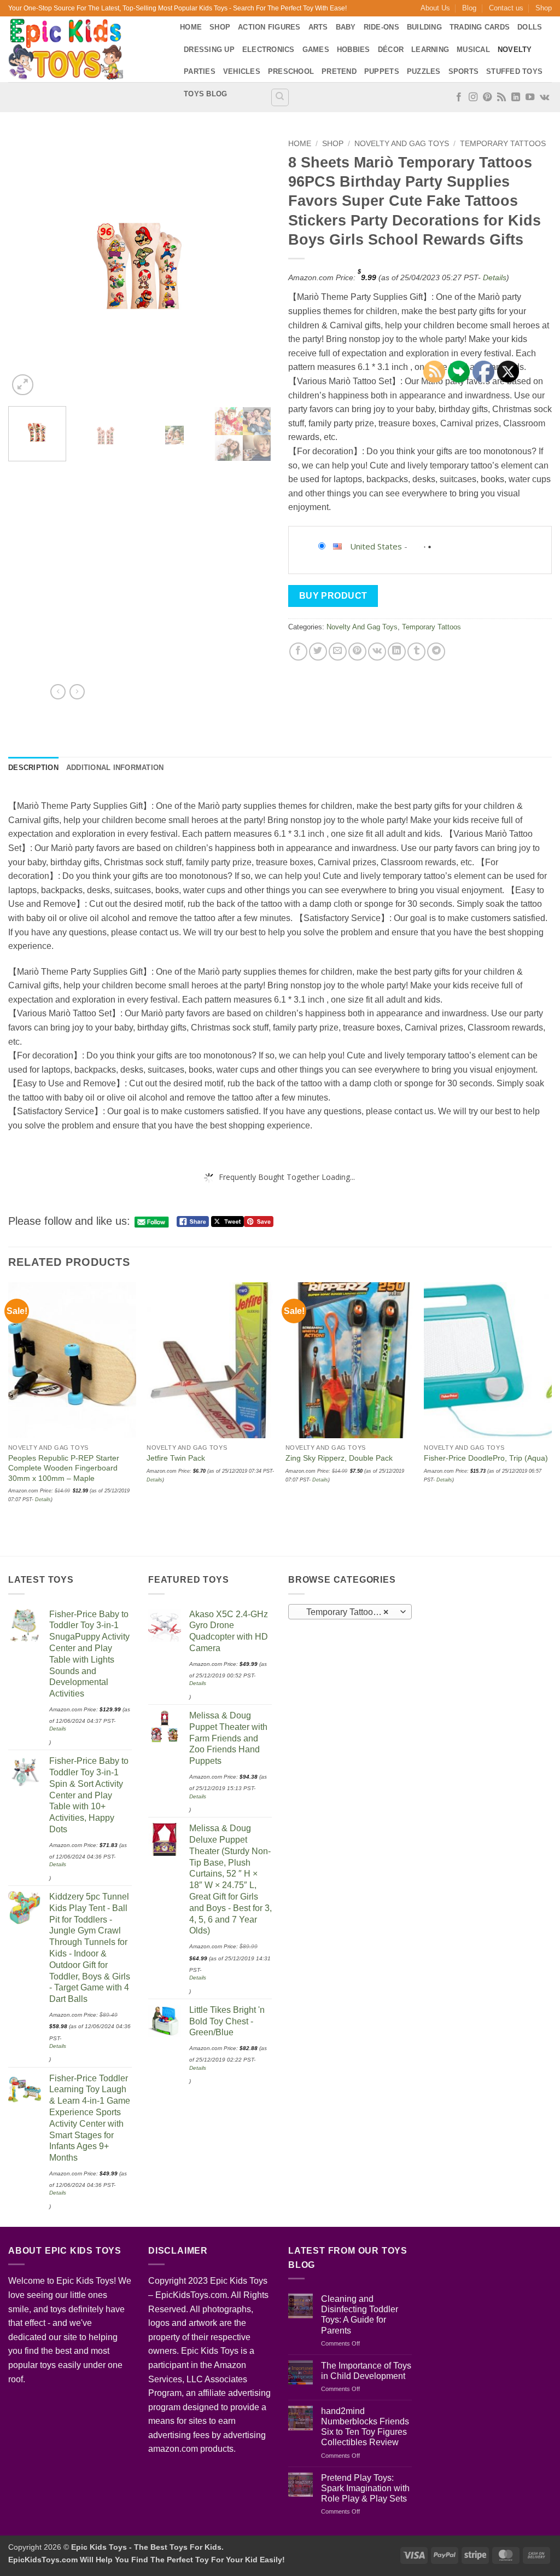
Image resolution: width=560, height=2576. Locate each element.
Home (191, 27)
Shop (544, 8)
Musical (473, 50)
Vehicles (242, 71)
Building (424, 27)
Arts (318, 27)
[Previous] (27, 266)
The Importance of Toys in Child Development (366, 2371)
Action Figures (269, 27)
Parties (200, 71)
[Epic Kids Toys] (86, 49)
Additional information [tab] (115, 768)
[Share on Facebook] (298, 652)
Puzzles (424, 71)
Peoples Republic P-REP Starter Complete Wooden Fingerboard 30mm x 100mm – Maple (64, 1468)
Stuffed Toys (514, 71)
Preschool (291, 71)
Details (495, 277)
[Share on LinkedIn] (397, 652)
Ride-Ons (381, 27)
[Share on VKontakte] (377, 652)
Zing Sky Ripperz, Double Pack (339, 1458)
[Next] (253, 266)
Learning (430, 50)
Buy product (333, 596)
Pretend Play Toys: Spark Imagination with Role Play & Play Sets (365, 2488)
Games (316, 50)
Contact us (506, 8)
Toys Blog (205, 94)
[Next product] (58, 692)
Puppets (382, 71)
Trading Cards (480, 27)
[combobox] (350, 1612)
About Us (435, 8)
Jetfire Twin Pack (176, 1458)
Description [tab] (33, 768)
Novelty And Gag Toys (402, 144)
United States (376, 546)
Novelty (515, 50)
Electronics (269, 50)
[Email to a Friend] (338, 652)
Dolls (530, 27)
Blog (469, 8)
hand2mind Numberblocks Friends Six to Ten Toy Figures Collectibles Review (365, 2427)
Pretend (339, 71)
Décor (391, 50)
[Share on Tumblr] (416, 652)
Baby (346, 27)
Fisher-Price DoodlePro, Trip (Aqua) (486, 1458)
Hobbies (354, 50)
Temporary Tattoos (503, 144)
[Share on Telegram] (436, 652)
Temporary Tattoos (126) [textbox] (350, 1612)
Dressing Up (209, 50)
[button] (23, 385)
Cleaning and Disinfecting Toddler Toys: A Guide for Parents (360, 2315)
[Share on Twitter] (318, 652)
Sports (464, 71)
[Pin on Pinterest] (357, 652)
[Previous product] (77, 692)
